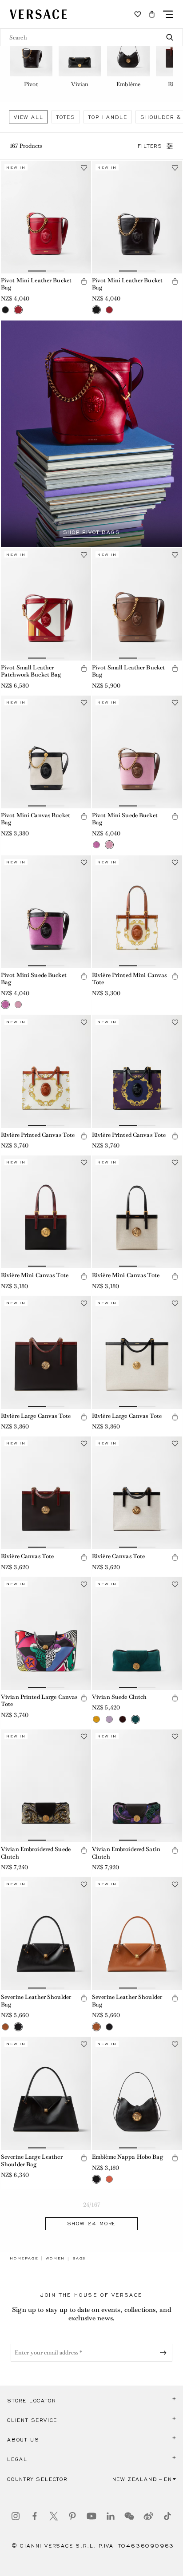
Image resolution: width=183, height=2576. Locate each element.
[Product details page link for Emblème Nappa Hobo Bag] (137, 2093)
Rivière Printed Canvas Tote (38, 1135)
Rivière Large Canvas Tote (36, 1416)
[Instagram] (16, 2516)
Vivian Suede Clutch (119, 1697)
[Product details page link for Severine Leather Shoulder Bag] (46, 1934)
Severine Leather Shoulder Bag (36, 2001)
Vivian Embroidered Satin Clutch (126, 1853)
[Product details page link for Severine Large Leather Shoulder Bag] (46, 2093)
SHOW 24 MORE (92, 2224)
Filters (150, 146)
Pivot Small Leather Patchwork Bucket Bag (31, 671)
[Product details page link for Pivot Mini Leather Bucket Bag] (46, 217)
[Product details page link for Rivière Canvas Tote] (46, 1493)
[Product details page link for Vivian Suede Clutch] (137, 1634)
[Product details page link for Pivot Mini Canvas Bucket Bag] (46, 752)
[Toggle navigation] (168, 14)
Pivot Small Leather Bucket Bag (128, 671)
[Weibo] (148, 2516)
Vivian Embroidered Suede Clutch (36, 1853)
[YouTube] (91, 2516)
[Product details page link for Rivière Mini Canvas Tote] (46, 1212)
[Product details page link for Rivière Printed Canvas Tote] (46, 1072)
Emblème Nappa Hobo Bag (127, 2157)
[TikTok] (167, 2516)
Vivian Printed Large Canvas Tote (39, 1701)
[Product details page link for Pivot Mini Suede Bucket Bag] (137, 752)
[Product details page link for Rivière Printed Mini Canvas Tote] (137, 912)
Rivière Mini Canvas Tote (35, 1275)
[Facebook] (35, 2516)
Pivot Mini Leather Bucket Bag (36, 284)
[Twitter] (54, 2516)
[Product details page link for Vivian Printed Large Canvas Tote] (46, 1634)
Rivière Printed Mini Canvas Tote (129, 979)
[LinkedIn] (111, 2516)
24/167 (91, 2205)
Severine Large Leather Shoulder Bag (32, 2161)
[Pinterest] (72, 2516)
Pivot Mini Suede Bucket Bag (125, 819)
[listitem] (31, 57)
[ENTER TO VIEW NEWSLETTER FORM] (165, 2353)
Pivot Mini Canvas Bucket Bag (36, 819)
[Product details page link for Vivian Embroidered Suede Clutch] (46, 1786)
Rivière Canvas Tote (27, 1556)
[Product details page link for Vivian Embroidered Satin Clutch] (137, 1786)
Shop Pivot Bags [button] (92, 532)
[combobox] (91, 37)
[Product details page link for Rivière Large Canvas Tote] (46, 1353)
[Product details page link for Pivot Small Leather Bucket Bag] (137, 604)
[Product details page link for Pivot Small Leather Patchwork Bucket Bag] (46, 604)
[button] (152, 14)
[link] (24, 2258)
